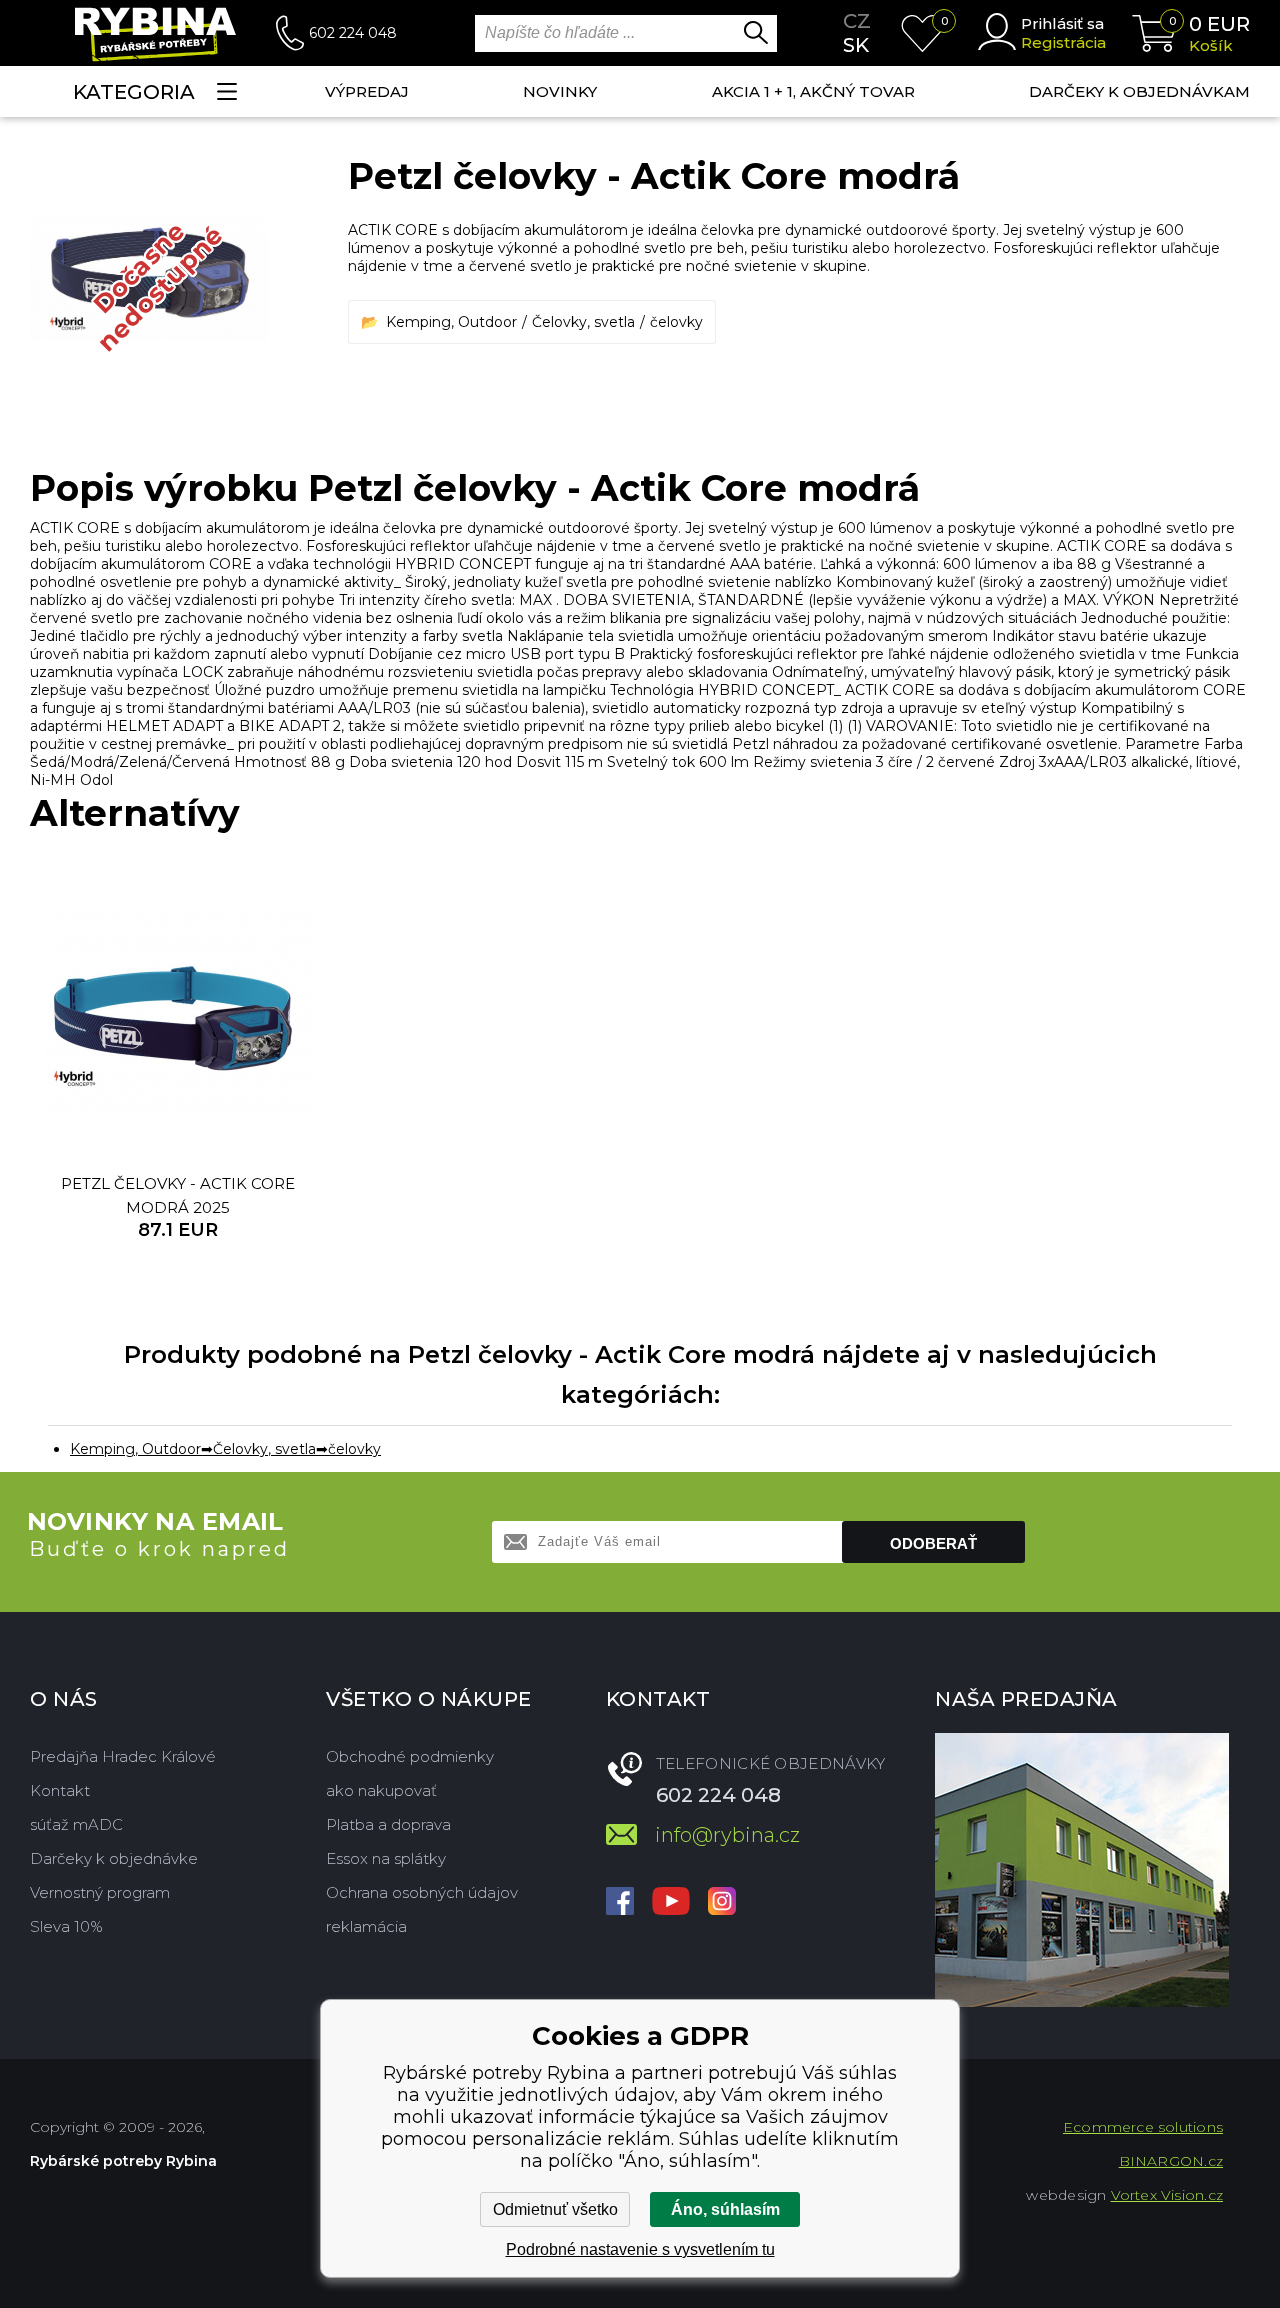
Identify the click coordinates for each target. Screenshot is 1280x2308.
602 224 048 (353, 33)
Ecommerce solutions (1143, 2127)
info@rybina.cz (727, 1835)
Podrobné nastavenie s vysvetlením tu (640, 2249)
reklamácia (366, 1926)
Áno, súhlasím (725, 2209)
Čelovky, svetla (583, 322)
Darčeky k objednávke (114, 1858)
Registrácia (1063, 42)
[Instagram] (722, 1903)
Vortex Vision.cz (1167, 2195)
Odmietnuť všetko (555, 2209)
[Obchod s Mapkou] (1082, 1870)
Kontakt (60, 1790)
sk (856, 45)
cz (857, 21)
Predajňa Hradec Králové (123, 1756)
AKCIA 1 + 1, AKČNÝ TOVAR (813, 91)
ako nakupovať (381, 1790)
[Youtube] (671, 1903)
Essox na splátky (386, 1858)
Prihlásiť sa (1062, 23)
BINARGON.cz (1171, 2161)
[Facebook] (620, 1903)
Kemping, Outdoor (451, 322)
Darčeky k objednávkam (1139, 91)
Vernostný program (100, 1892)
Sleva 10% (66, 1926)
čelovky (676, 322)
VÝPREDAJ (367, 91)
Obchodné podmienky (410, 1756)
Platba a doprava (388, 1824)
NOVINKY (560, 91)
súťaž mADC (76, 1824)
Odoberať (933, 1543)
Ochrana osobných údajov (422, 1892)
